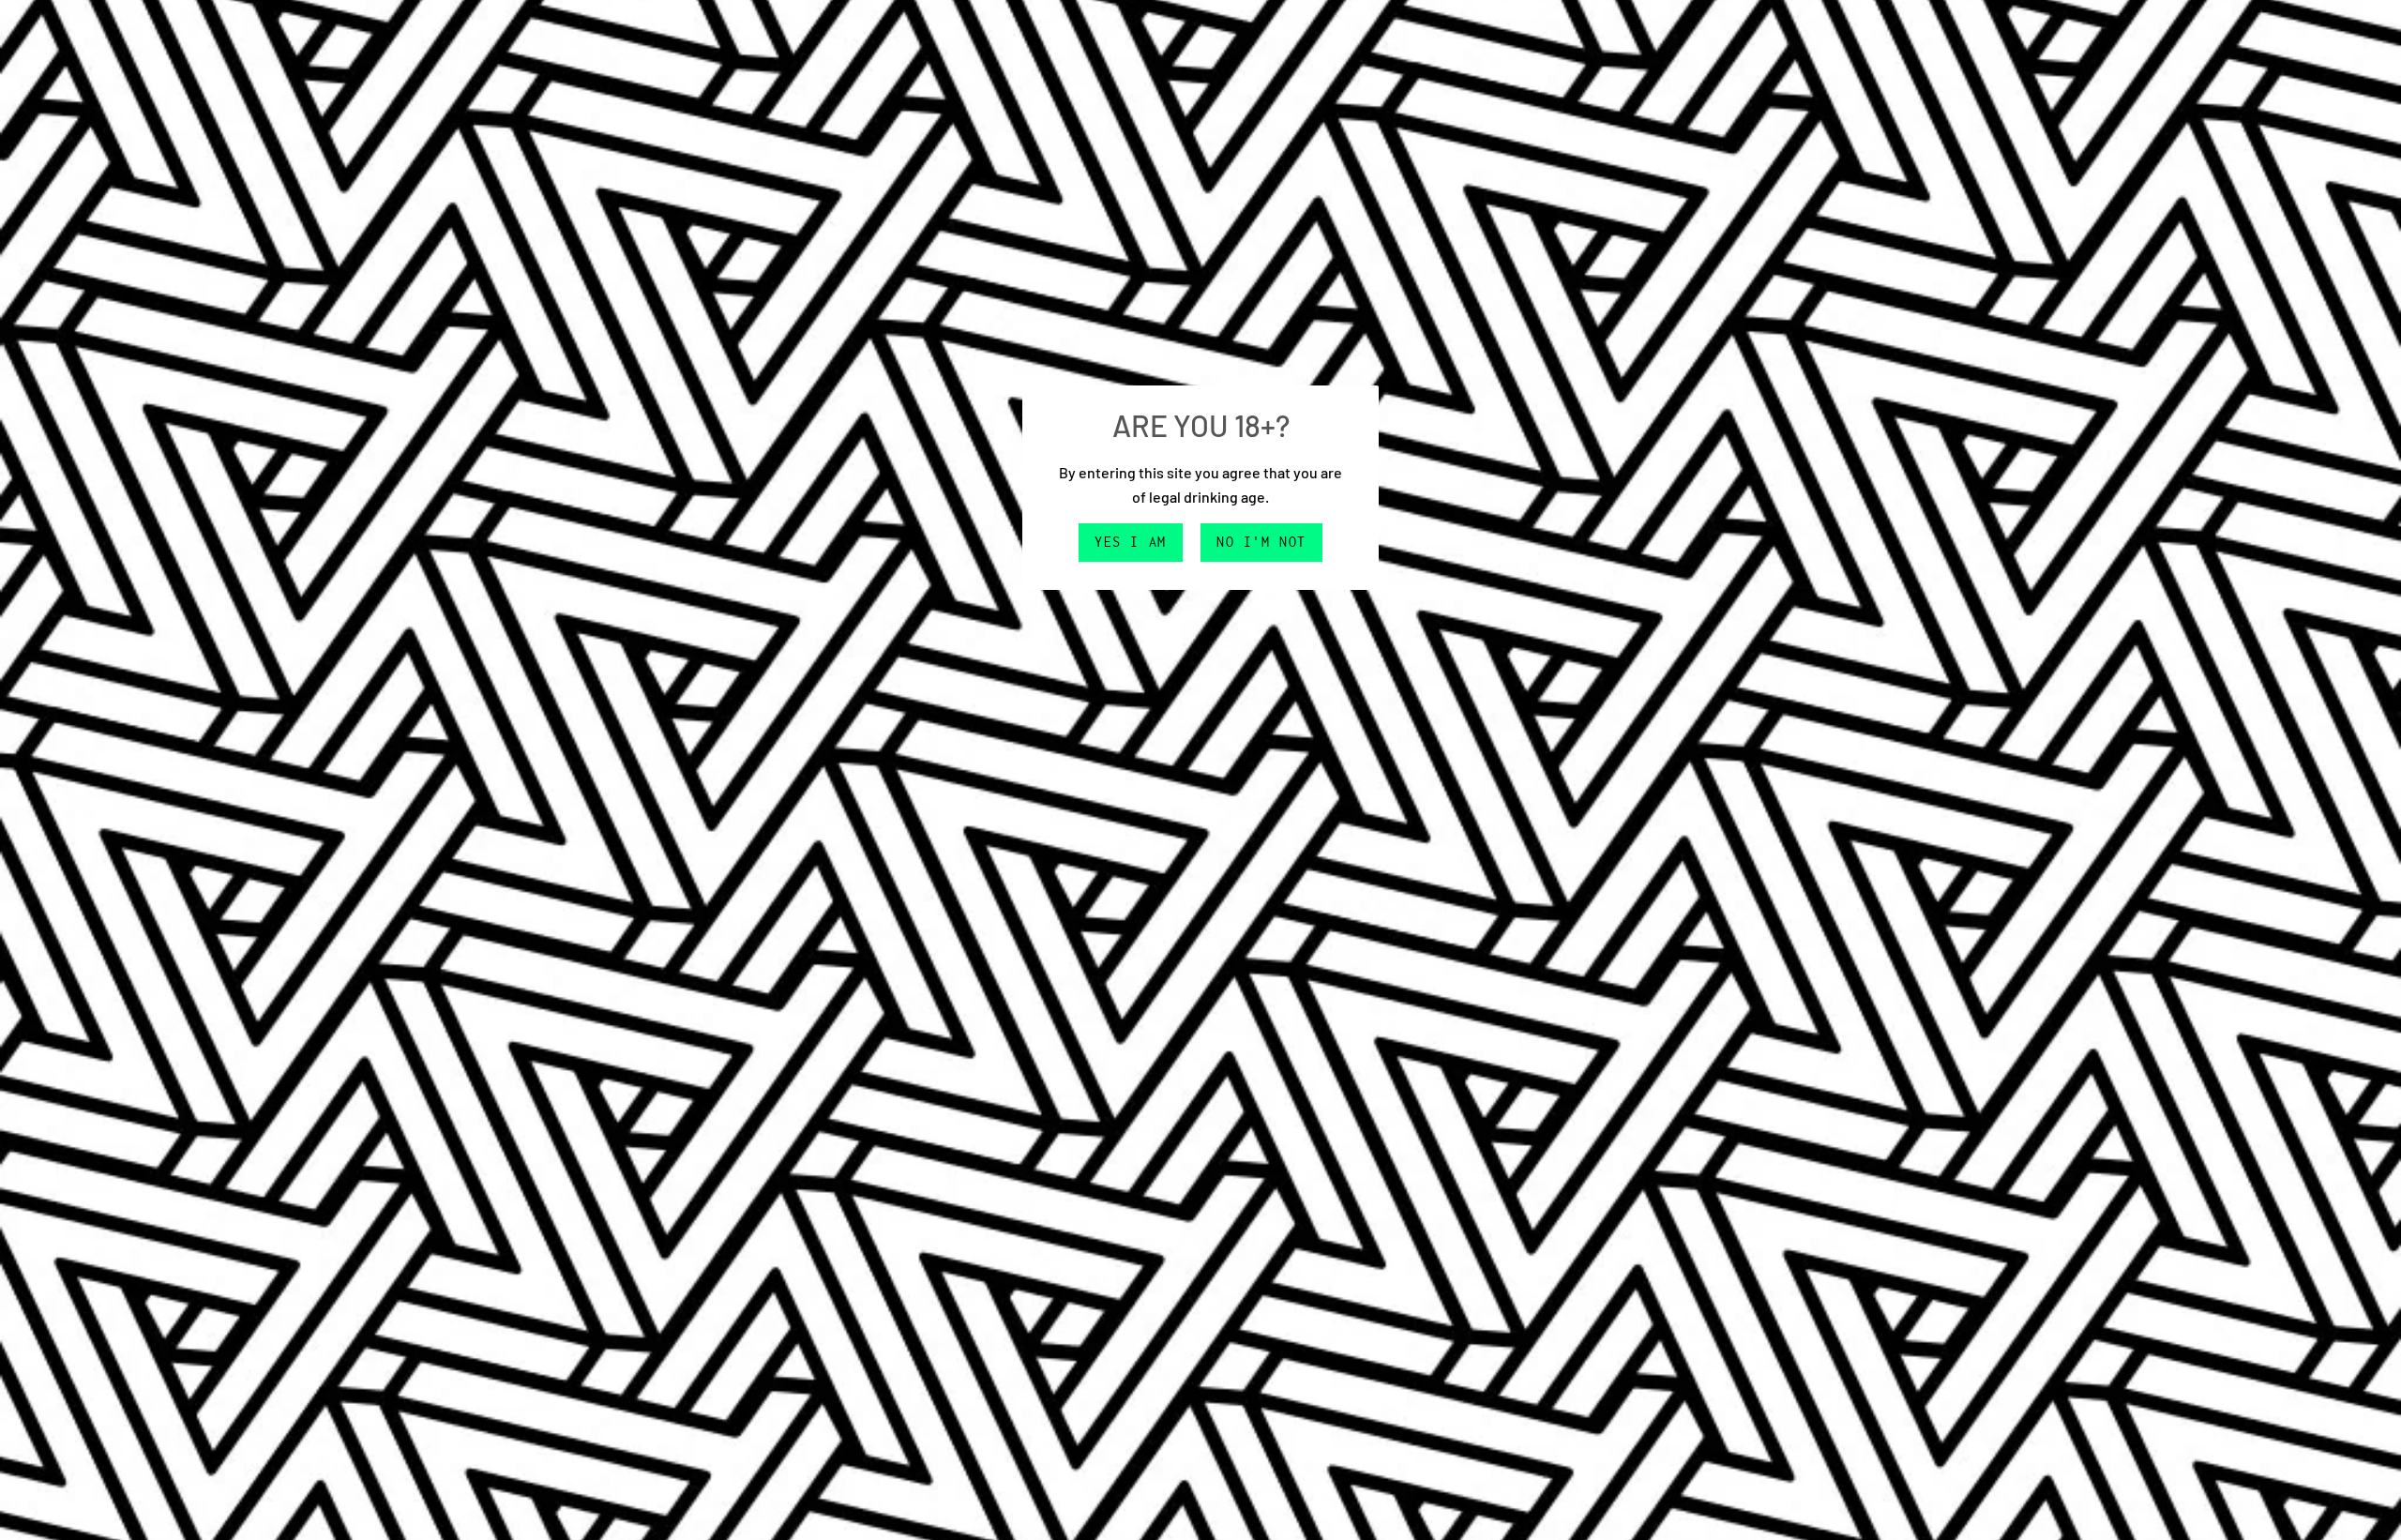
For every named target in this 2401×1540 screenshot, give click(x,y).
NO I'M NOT (1261, 542)
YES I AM (1131, 542)
